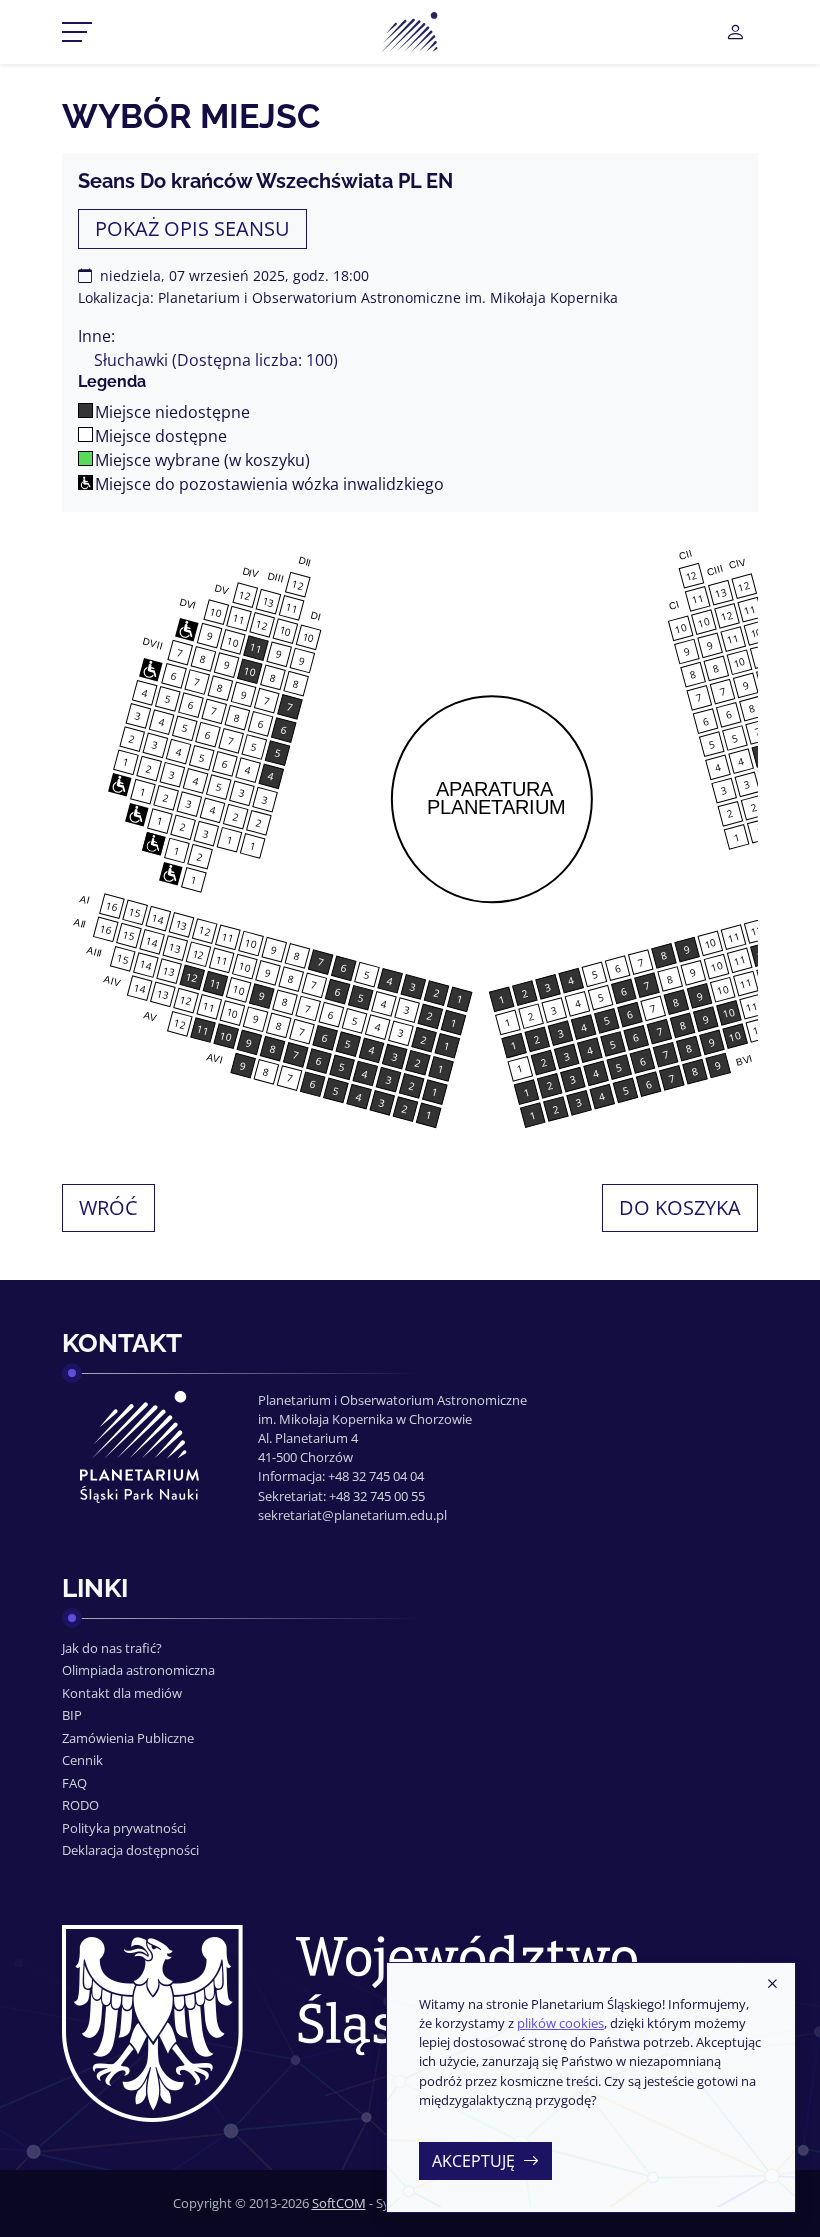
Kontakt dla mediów (122, 1693)
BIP (72, 1715)
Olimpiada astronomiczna (138, 1670)
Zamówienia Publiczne (128, 1738)
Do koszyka (680, 1207)
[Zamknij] (772, 1985)
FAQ (74, 1783)
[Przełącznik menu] (77, 32)
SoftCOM (339, 2203)
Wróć (108, 1207)
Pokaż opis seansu (192, 228)
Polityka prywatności (124, 1828)
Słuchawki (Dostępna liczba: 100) (216, 360)
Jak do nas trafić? (112, 1648)
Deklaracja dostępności (130, 1850)
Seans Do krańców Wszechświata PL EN (265, 181)
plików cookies (560, 2023)
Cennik (82, 1760)
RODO (80, 1805)
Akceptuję (473, 2161)
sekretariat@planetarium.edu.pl (352, 1515)
